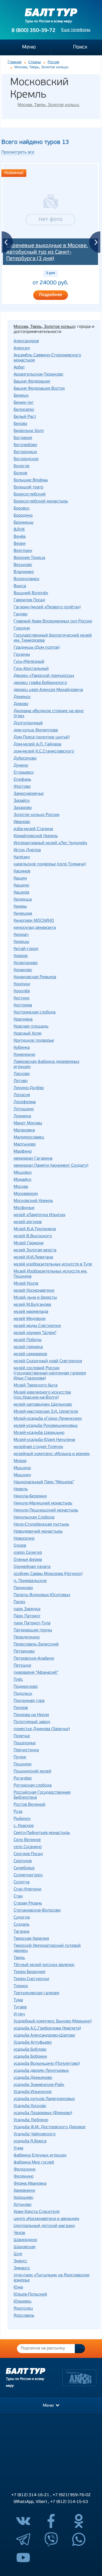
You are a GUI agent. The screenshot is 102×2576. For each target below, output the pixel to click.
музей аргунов (28, 1222)
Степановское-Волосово (37, 1911)
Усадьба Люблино (31, 2120)
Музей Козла (26, 1284)
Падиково (23, 1588)
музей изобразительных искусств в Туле (53, 1264)
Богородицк (25, 452)
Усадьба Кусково (30, 2106)
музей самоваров (30, 1354)
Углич (19, 2014)
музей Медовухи (30, 1319)
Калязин (22, 857)
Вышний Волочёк (31, 593)
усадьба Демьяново (33, 2078)
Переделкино (27, 1637)
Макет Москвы (28, 1123)
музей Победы (28, 1340)
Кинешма (23, 914)
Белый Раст (25, 417)
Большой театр (28, 487)
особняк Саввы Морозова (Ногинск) (48, 1574)
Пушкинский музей (32, 1771)
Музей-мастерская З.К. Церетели (46, 1412)
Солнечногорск (28, 1875)
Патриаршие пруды (33, 1630)
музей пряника (28, 1347)
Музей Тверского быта (36, 1385)
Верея (20, 544)
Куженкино (24, 1055)
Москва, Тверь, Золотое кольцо (48, 105)
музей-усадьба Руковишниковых (46, 1426)
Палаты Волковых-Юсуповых (42, 1595)
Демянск (22, 697)
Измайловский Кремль (36, 836)
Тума (18, 2000)
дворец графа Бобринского (40, 683)
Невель (21, 1489)
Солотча (22, 1882)
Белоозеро (24, 410)
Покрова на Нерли (31, 1715)
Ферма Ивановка (30, 2184)
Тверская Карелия (31, 1939)
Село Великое (27, 1840)
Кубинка (22, 1048)
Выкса (20, 586)
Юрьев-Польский (30, 2295)
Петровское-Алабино (34, 1659)
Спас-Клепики (27, 1889)
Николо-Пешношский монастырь (46, 1510)
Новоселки (24, 1539)
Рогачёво (23, 1779)
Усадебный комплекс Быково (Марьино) (53, 2021)
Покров (21, 1708)
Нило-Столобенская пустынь (41, 1525)
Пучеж (20, 1757)
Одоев (20, 1546)
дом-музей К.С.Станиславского (44, 751)
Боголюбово (25, 445)
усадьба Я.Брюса (30, 2141)
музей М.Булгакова (32, 1305)
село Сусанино (28, 1847)
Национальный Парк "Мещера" (44, 1482)
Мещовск (23, 1173)
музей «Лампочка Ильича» (40, 1215)
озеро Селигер (28, 1553)
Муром (20, 1461)
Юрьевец (23, 2302)
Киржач (21, 935)
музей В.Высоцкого (33, 1236)
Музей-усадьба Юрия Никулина (44, 1440)
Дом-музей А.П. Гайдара (37, 744)
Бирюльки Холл (29, 431)
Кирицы (21, 942)
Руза (18, 1812)
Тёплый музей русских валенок (44, 1965)
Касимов (22, 871)
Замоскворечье (29, 794)
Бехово (20, 424)
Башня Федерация (32, 382)
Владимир (24, 572)
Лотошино (24, 1109)
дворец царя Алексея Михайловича (48, 690)
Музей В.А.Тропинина (35, 1229)
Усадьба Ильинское (33, 2092)
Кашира (21, 893)
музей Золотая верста (35, 1250)
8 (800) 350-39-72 (34, 31)
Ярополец (23, 2309)
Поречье (22, 1736)
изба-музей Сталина (33, 829)
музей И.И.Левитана (33, 1257)
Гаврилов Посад (29, 600)
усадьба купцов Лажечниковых (44, 2099)
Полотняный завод (32, 1722)
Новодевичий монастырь (38, 1532)
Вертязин (23, 551)
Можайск (23, 1180)
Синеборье (24, 1868)
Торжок (21, 1986)
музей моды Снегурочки (37, 1326)
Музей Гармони (29, 1243)
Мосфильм (24, 1208)
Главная (15, 62)
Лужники (22, 1116)
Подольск (23, 1694)
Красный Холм (27, 1034)
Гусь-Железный (29, 662)
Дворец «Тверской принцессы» (44, 676)
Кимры (20, 907)
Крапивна (23, 1020)
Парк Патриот (27, 1616)
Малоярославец (29, 1137)
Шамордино (25, 2240)
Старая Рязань (28, 1904)
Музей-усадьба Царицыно (39, 1433)
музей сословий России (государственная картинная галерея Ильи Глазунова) (50, 1373)
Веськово (23, 565)
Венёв (20, 537)
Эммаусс (22, 2268)
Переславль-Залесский (36, 1644)
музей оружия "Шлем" (35, 1333)
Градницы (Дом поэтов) (37, 648)
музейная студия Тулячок (38, 1447)
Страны (35, 62)
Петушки (22, 1666)
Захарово (23, 808)
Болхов (20, 473)
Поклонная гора (29, 1701)
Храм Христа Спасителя (37, 2212)
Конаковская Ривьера (35, 977)
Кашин (20, 878)
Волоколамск (26, 579)
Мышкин (22, 1475)
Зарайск (22, 801)
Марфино (23, 1152)
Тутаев (20, 2007)
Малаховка (24, 1130)
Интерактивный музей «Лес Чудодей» (50, 843)
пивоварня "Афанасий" (36, 1673)
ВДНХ (19, 530)
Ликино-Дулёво (29, 1088)
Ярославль (24, 2316)
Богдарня (23, 438)
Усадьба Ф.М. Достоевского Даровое (50, 2127)
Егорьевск (24, 773)
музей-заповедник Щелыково (43, 1405)
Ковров (21, 956)
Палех (19, 1602)
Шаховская (25, 2247)
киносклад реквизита (35, 928)
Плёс (18, 1680)
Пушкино (23, 1764)
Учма (18, 2148)
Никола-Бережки (30, 1496)
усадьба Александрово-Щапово (44, 2036)
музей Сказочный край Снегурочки (48, 1361)
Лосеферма (25, 1102)
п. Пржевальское (30, 1581)
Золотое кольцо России (37, 815)
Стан (18, 1896)
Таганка (21, 1932)
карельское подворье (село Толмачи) (50, 864)
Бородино (23, 516)
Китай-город (26, 949)
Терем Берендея (29, 1972)
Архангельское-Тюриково (38, 375)
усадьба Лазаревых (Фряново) (43, 2113)
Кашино (21, 886)
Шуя (18, 2254)
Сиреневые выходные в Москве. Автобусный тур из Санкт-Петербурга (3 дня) (47, 252)
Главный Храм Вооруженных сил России (53, 621)
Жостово (22, 787)
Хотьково (23, 2205)
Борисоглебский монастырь (41, 502)
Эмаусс (20, 2261)
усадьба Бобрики (30, 2057)
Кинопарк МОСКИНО (34, 921)
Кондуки (22, 984)
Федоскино (25, 2170)
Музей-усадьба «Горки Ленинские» (48, 1419)
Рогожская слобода (33, 1786)
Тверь (19, 1958)
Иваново (22, 822)
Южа (18, 2288)
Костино (22, 998)
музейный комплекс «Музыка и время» (52, 1454)
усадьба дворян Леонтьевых (41, 2071)
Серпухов (23, 1861)
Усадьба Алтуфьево (33, 2043)
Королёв (22, 991)
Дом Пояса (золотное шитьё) (42, 737)
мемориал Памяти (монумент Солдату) (51, 1166)
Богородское (26, 459)
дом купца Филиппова (36, 730)
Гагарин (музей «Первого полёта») (47, 607)
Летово (21, 1081)
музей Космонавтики (34, 1291)
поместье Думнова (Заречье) (42, 1729)
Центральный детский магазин (44, 2226)
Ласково (22, 1074)
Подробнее (51, 295)
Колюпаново (26, 963)
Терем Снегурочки (31, 1979)
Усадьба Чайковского (35, 2134)
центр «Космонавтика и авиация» (46, 2219)
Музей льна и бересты (35, 1298)
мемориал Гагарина (33, 1159)
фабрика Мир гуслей (34, 2163)
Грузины (22, 655)
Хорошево (23, 2198)
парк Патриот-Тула (32, 1623)
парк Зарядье (27, 1609)
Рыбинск (22, 1819)
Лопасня (22, 1095)
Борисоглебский (30, 494)
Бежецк (21, 396)
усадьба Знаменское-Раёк (39, 2085)
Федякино (24, 2177)
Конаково (23, 970)
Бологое (22, 466)
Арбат (19, 367)
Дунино (21, 766)
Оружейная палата (32, 1567)
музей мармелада (31, 1312)
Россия (53, 62)
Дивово (21, 704)
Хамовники (24, 2191)
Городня (22, 628)
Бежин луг (24, 403)
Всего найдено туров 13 (35, 142)
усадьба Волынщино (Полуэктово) (47, 2064)
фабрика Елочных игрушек (40, 2155)
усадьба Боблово (30, 2050)
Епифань (22, 780)
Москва (21, 1187)
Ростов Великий (29, 1805)
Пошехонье (25, 1743)
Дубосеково (25, 759)
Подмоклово (26, 1687)
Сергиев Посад (28, 1854)
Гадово (21, 614)
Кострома (23, 1005)
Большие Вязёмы (31, 480)
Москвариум (26, 1194)
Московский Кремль (33, 1201)
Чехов (19, 2233)
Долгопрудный (28, 723)
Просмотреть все (18, 153)
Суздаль (22, 1925)
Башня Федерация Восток (39, 389)
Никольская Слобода (34, 1518)
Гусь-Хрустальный (31, 669)
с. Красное (24, 1826)
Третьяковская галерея (36, 1993)
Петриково (24, 1652)
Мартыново (25, 1145)
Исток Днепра (27, 850)
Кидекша (23, 900)
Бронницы (24, 523)
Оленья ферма (28, 1560)
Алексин (22, 348)
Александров (26, 341)
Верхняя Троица (29, 558)
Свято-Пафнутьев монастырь (42, 1833)
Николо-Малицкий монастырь (43, 1503)
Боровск (22, 509)
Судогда (22, 1918)
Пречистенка (26, 1750)
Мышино (22, 1468)
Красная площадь (31, 1027)
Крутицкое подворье (34, 1041)
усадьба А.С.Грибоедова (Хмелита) (47, 2028)
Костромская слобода (35, 1012)
